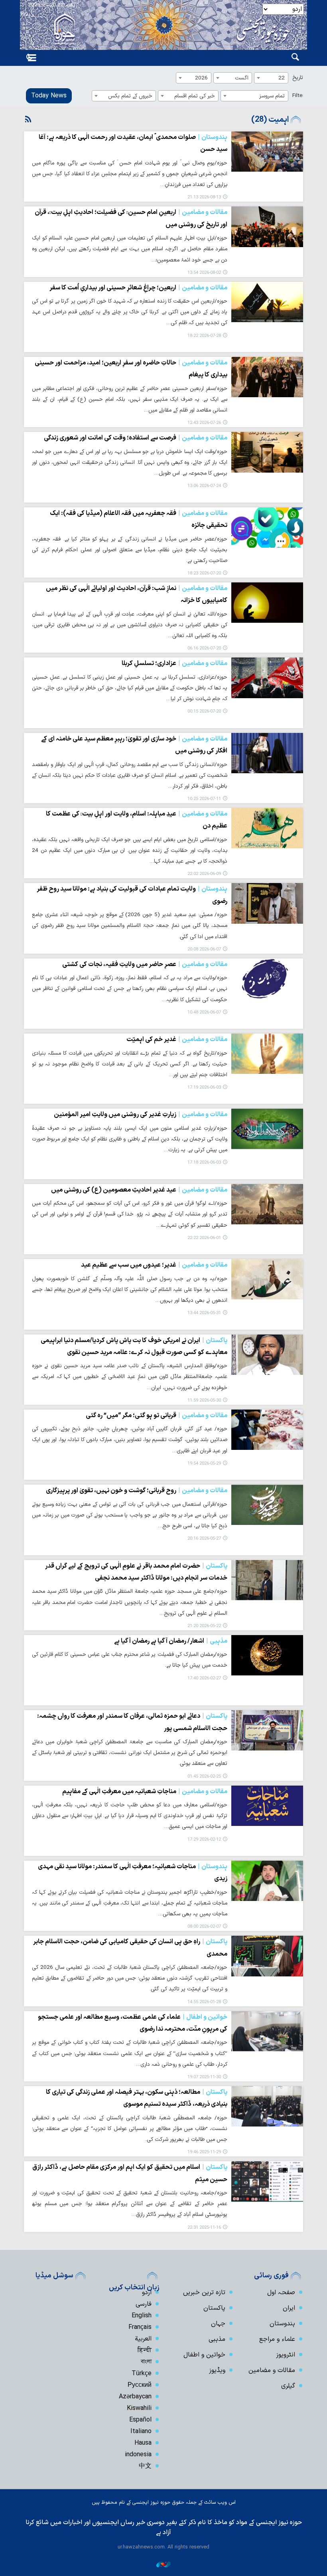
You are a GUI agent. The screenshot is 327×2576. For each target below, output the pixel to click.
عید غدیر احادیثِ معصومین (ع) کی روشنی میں (139, 1190)
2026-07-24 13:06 (204, 486)
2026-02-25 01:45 (204, 1777)
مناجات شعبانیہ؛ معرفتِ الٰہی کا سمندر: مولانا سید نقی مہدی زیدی (133, 1873)
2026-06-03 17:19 (204, 1088)
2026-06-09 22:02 (204, 874)
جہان (218, 2324)
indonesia (138, 2455)
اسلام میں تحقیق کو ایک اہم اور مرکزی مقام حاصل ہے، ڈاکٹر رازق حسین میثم (130, 2173)
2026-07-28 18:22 (204, 336)
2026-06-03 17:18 (204, 1163)
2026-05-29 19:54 (204, 1464)
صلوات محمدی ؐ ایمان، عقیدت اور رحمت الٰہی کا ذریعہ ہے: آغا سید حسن (133, 143)
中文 (145, 2466)
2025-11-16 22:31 (204, 2228)
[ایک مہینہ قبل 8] (267, 2031)
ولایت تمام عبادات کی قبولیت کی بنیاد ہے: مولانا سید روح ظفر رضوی (132, 895)
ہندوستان (282, 2324)
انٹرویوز (286, 2355)
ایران (289, 2308)
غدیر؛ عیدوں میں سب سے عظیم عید (154, 1265)
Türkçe (142, 2374)
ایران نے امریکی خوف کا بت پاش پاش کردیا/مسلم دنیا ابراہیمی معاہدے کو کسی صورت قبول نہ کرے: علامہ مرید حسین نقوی (134, 1346)
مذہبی (217, 2339)
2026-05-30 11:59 (204, 1401)
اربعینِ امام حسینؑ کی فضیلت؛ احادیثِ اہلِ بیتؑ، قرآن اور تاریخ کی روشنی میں (131, 218)
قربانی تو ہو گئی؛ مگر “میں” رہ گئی (157, 1416)
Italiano (141, 2431)
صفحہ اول (281, 2293)
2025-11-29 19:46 (204, 2152)
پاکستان (214, 2308)
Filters (300, 96)
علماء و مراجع (277, 2339)
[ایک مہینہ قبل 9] (267, 2181)
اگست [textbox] (242, 78)
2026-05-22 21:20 (204, 1626)
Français (140, 2327)
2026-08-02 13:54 (204, 273)
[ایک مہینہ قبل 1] (267, 528)
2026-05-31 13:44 (204, 1313)
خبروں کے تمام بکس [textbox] (130, 96)
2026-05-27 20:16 (204, 1539)
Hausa (143, 2443)
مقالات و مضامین (272, 2370)
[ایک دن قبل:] (267, 151)
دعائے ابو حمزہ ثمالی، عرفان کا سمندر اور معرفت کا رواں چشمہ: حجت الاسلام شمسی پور (132, 1722)
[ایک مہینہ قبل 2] (267, 828)
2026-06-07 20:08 (204, 949)
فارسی (144, 2304)
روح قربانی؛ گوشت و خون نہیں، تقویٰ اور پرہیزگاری (137, 1491)
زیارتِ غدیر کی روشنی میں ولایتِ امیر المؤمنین (141, 1115)
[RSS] (28, 120)
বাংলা (146, 2362)
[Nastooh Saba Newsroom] (163, 2564)
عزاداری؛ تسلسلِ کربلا (174, 663)
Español (140, 2420)
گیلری (288, 2386)
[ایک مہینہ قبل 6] (267, 1806)
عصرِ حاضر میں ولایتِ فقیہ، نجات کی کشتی (145, 964)
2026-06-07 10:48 (204, 1013)
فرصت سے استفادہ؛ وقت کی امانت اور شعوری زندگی (136, 438)
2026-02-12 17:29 (204, 1840)
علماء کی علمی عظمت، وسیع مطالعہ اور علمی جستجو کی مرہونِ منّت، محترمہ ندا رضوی (133, 2023)
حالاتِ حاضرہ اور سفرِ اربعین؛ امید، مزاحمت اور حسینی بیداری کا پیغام (131, 369)
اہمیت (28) (270, 120)
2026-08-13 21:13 (204, 197)
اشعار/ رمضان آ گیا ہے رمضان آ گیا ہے (171, 1641)
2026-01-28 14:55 (204, 2002)
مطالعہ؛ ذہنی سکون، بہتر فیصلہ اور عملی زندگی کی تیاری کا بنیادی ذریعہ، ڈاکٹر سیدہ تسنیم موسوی (137, 2098)
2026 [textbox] (201, 78)
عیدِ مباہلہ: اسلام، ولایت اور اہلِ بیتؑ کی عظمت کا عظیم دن (137, 820)
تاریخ (298, 78)
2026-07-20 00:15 (204, 712)
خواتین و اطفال (204, 2355)
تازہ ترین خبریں (204, 2293)
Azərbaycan (135, 2397)
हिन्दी (145, 2350)
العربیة (143, 2339)
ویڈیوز (217, 2370)
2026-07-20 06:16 (204, 648)
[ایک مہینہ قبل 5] (267, 1655)
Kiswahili (139, 2408)
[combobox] (271, 78)
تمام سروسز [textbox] (272, 96)
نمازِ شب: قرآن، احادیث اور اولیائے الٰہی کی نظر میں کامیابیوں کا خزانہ (137, 594)
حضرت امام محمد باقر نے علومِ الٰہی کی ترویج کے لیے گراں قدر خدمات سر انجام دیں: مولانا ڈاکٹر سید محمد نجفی (136, 1572)
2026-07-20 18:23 (204, 573)
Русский (140, 2385)
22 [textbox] (282, 78)
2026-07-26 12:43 (204, 423)
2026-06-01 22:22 (204, 1238)
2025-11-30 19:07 (204, 2077)
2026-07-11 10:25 (204, 799)
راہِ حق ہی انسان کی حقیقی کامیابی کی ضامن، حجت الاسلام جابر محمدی (130, 1948)
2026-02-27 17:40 (204, 1678)
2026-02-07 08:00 (204, 1927)
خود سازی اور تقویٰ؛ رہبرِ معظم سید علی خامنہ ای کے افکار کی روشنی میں (134, 745)
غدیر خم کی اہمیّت (177, 1040)
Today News (49, 96)
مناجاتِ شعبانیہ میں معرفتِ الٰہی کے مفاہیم (145, 1792)
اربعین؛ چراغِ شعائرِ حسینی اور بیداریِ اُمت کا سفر (138, 288)
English (142, 2316)
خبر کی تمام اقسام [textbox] (195, 96)
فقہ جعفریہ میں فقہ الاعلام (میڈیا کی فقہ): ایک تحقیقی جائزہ (139, 519)
